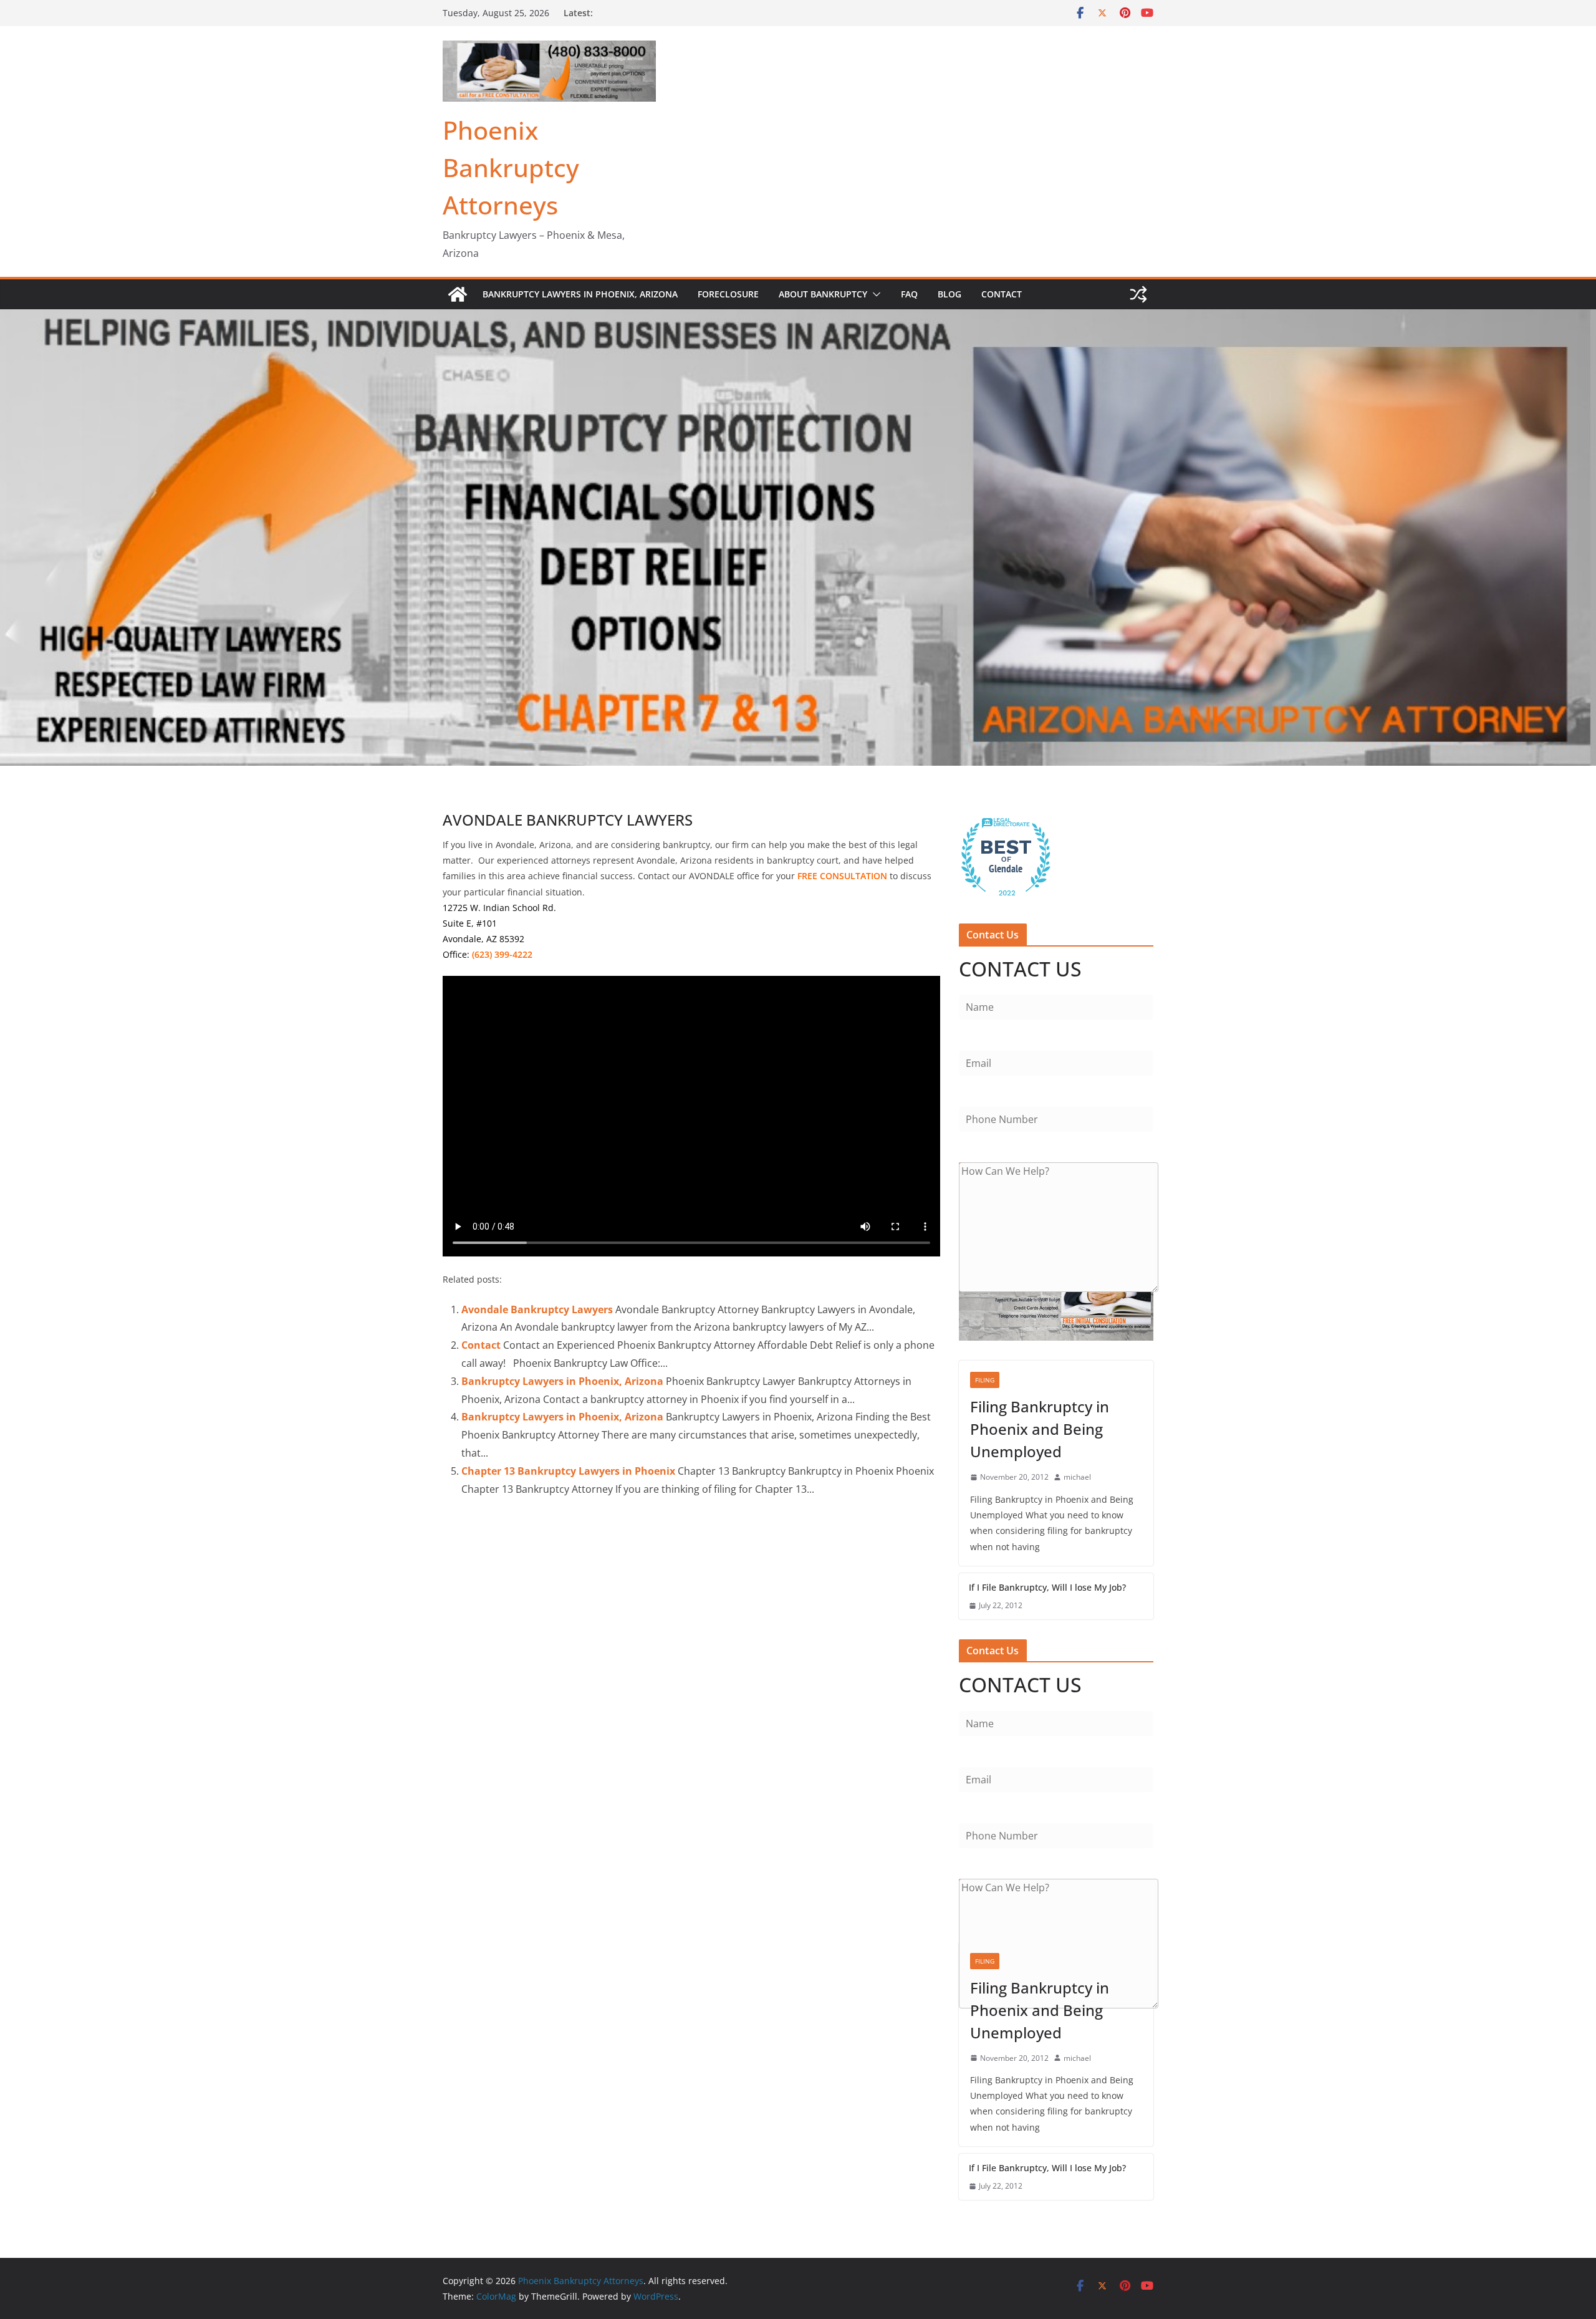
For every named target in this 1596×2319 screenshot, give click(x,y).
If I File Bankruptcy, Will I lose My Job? (1047, 1587)
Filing (985, 1380)
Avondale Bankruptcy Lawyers (537, 1309)
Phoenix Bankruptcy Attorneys (511, 167)
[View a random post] (1138, 294)
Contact (1002, 294)
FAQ (909, 294)
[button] (874, 294)
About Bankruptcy (823, 294)
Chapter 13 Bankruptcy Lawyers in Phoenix (568, 1471)
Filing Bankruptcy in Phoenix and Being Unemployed (1040, 1429)
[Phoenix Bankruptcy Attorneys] (458, 294)
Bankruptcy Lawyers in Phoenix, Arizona (580, 294)
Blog (949, 294)
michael (1077, 1477)
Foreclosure (728, 294)
